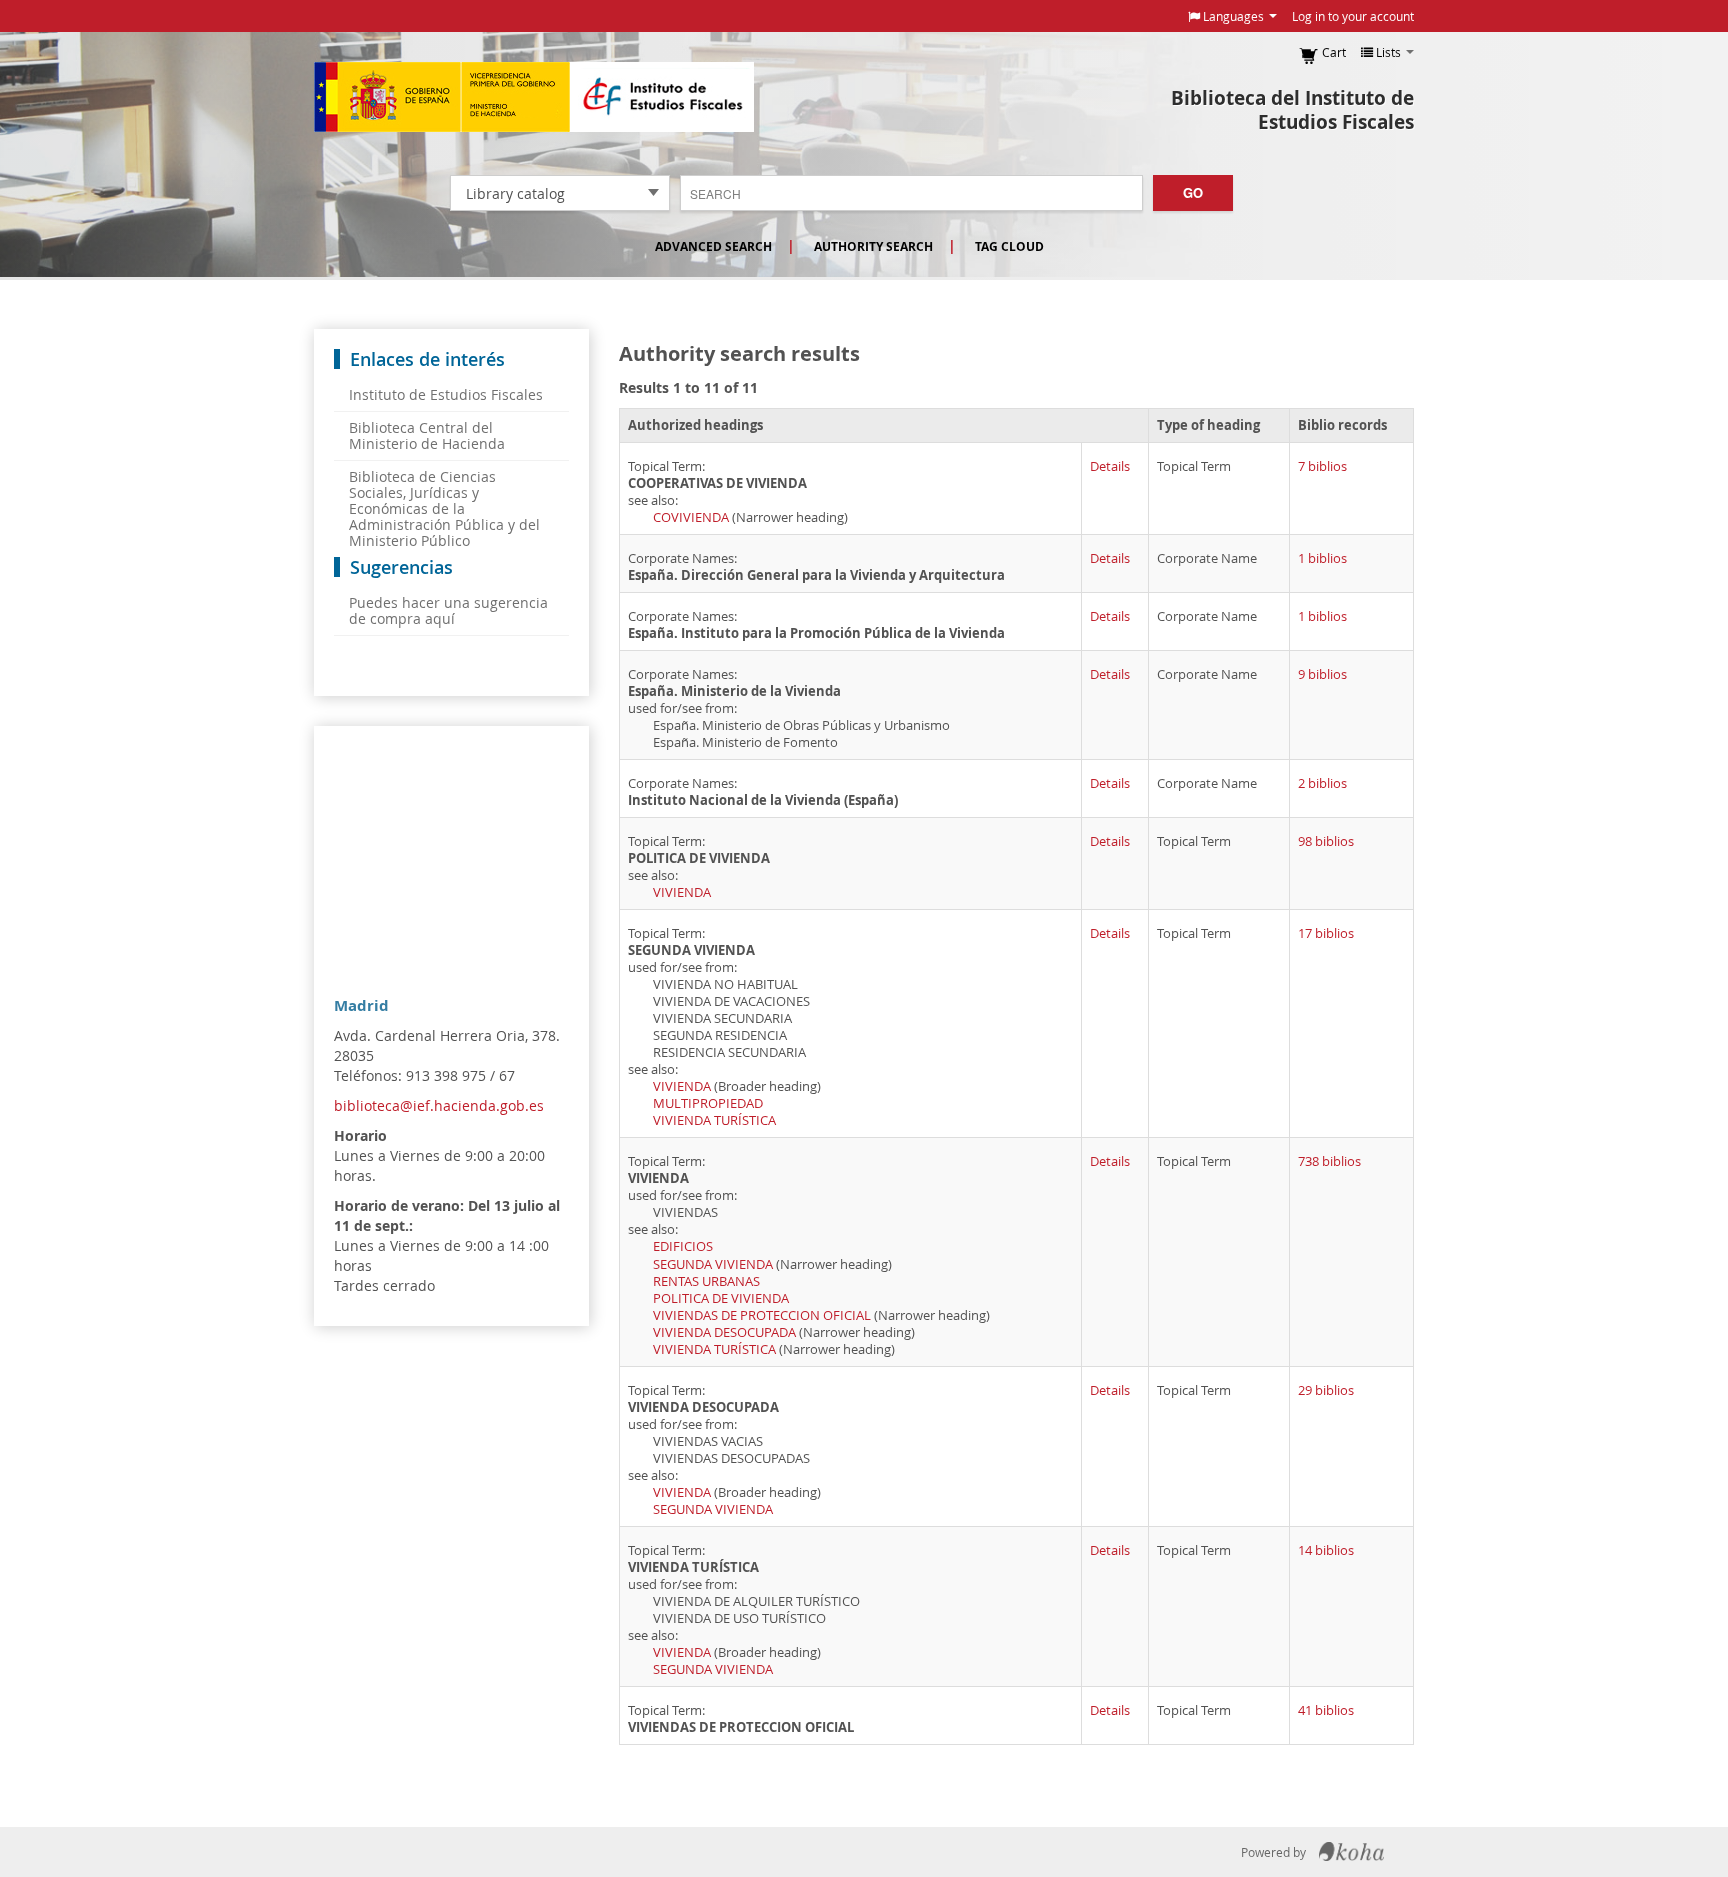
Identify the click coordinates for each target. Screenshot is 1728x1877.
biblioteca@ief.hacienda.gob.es (439, 1105)
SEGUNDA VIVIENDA (713, 1264)
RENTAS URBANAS (706, 1281)
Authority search (873, 246)
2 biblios (1322, 783)
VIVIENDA (682, 892)
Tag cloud (1009, 246)
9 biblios (1322, 674)
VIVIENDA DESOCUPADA (724, 1332)
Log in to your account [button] (1353, 16)
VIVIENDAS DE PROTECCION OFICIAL (762, 1315)
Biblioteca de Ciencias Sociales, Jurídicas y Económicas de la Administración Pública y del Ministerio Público (444, 508)
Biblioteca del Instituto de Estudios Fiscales (1292, 110)
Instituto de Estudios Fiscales (534, 97)
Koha (1351, 1852)
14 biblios (1326, 1550)
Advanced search (713, 246)
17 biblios (1326, 933)
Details (1110, 466)
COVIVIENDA (691, 517)
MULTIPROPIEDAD (708, 1103)
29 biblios (1326, 1390)
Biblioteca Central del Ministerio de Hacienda (427, 435)
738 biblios (1329, 1161)
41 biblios (1326, 1710)
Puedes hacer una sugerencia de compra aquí (448, 610)
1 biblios (1322, 558)
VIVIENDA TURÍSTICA (714, 1120)
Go (1193, 192)
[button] (1232, 16)
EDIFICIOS (683, 1246)
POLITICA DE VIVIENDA (721, 1298)
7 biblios (1322, 466)
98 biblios (1326, 841)
